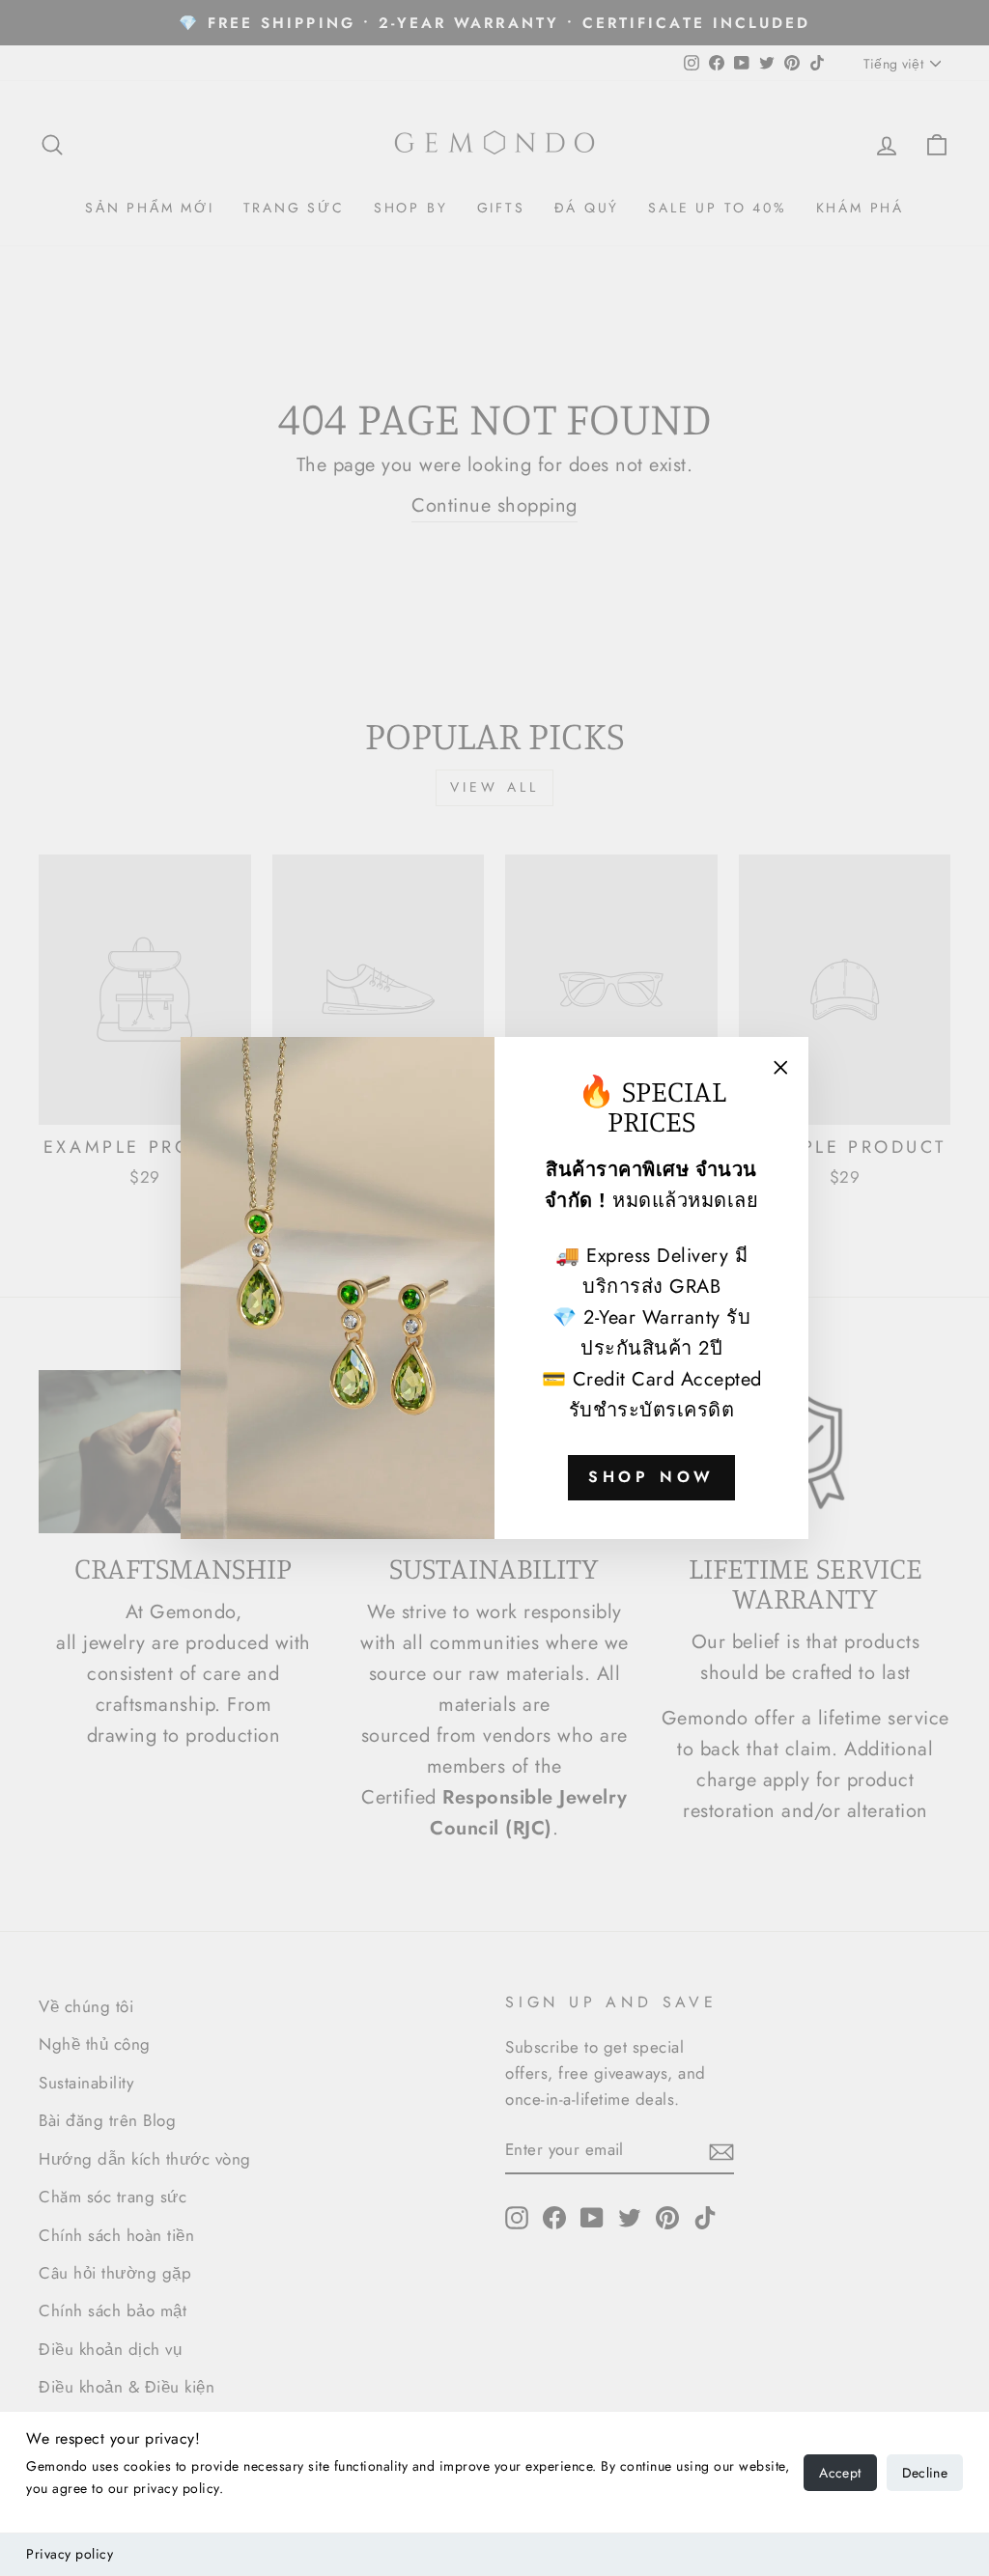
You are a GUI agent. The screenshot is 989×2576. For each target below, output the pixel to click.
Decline (925, 2473)
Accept (840, 2473)
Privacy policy (70, 2554)
